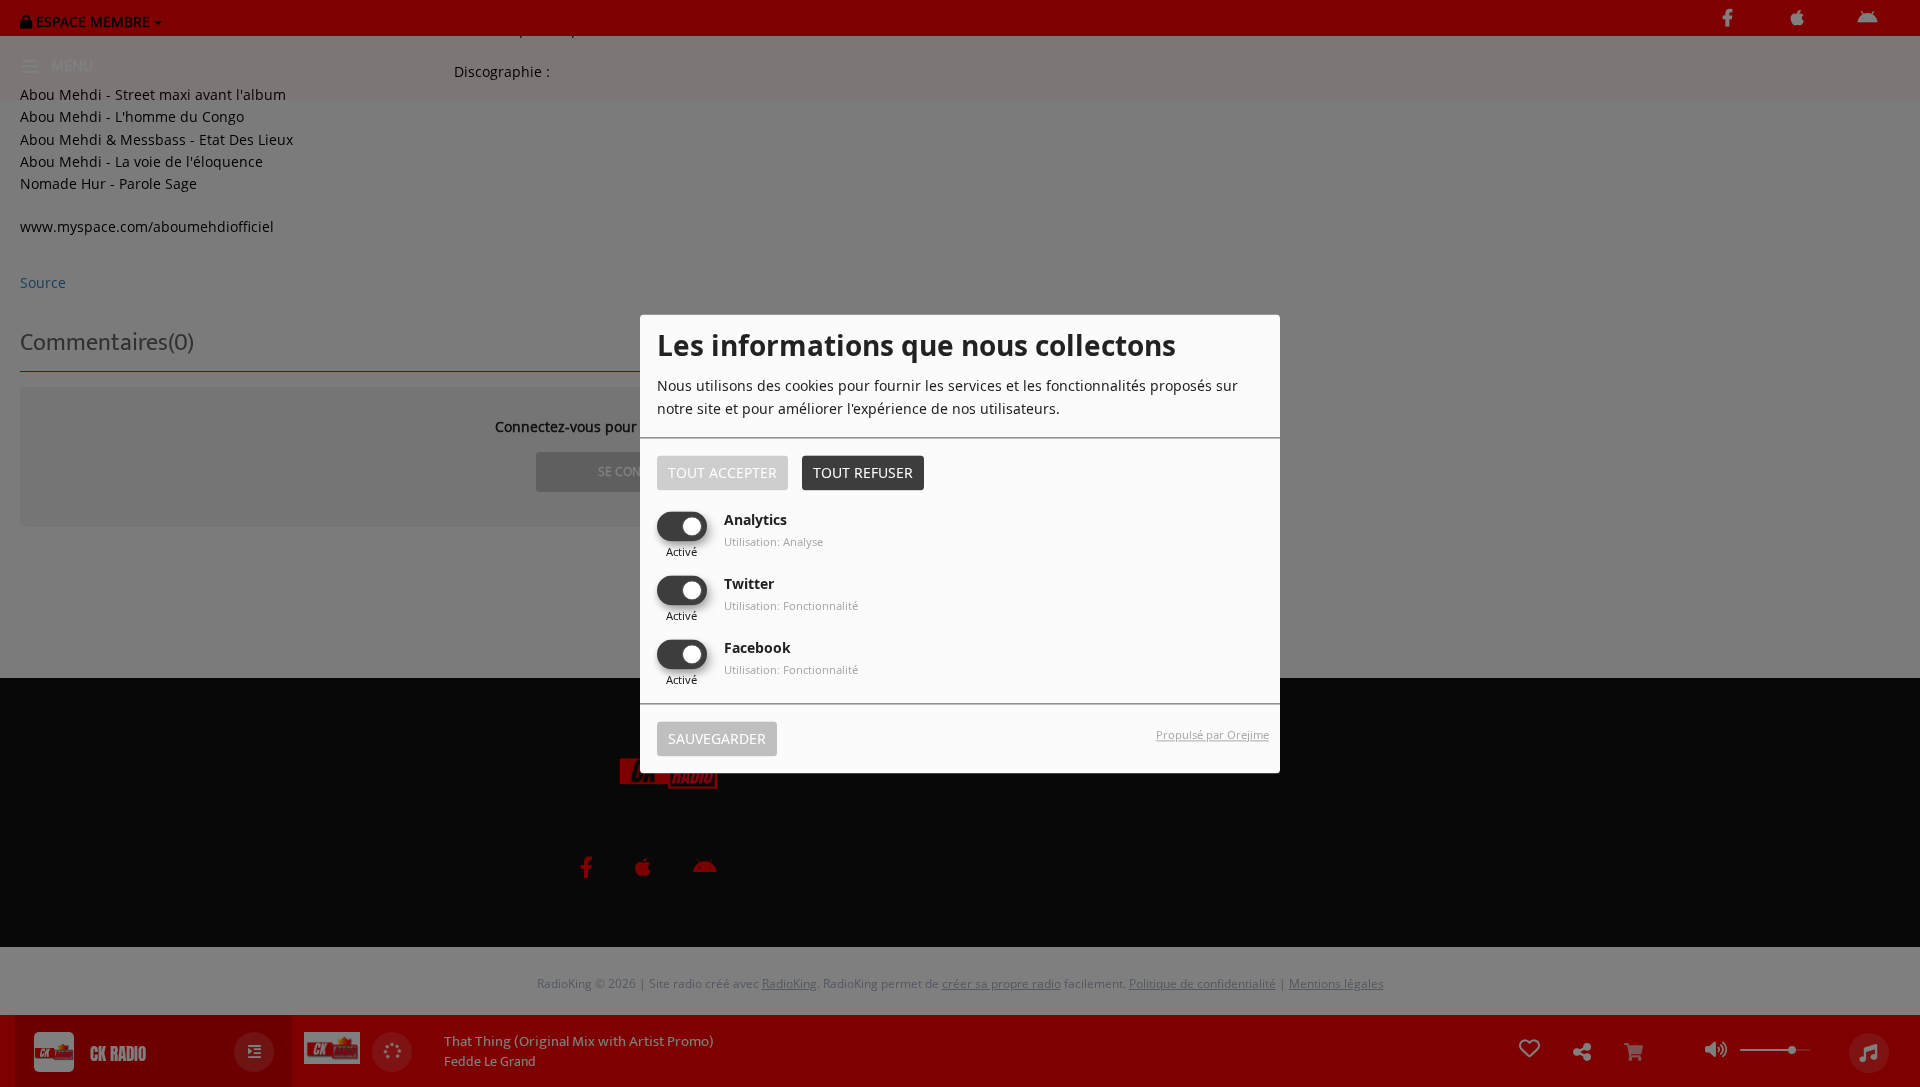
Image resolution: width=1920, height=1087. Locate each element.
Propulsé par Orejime (1212, 734)
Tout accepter (722, 472)
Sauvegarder (717, 738)
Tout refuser (863, 472)
